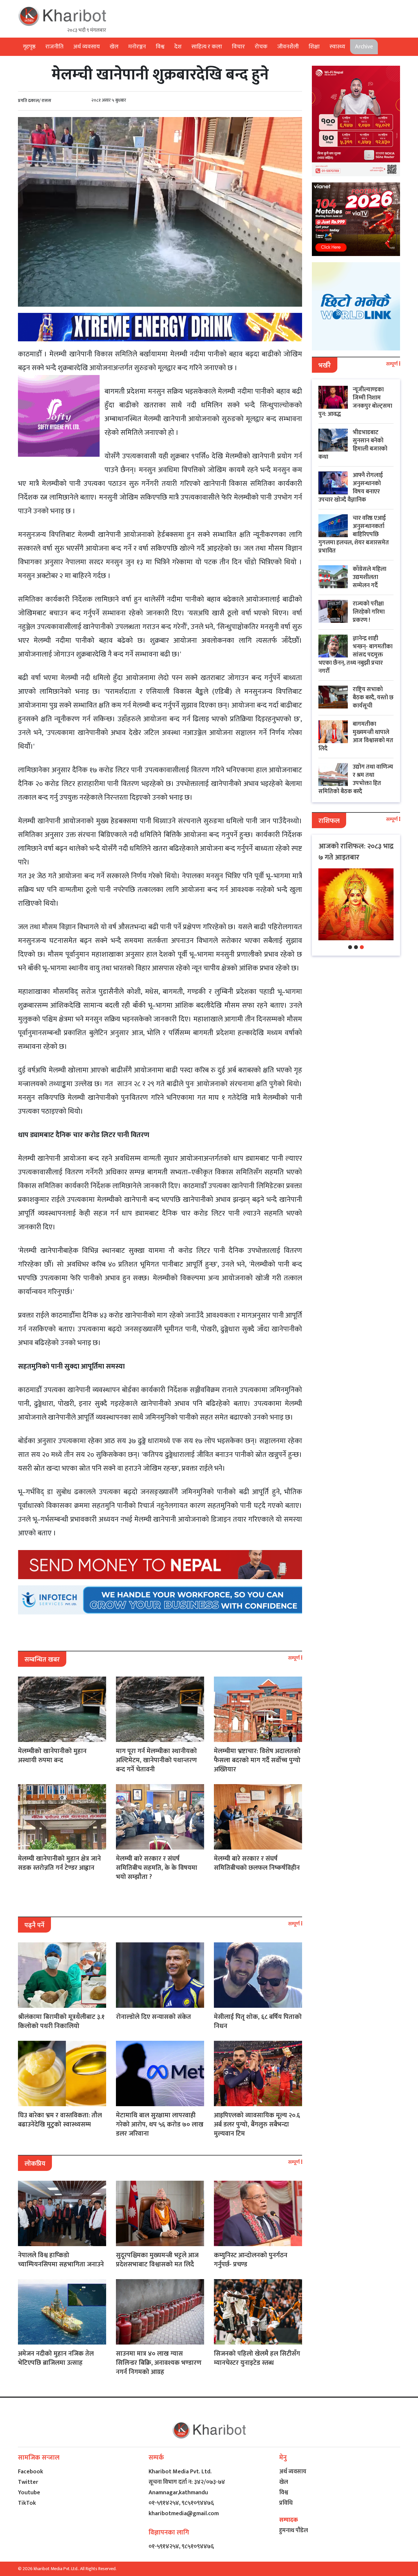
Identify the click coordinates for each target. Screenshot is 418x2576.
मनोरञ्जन (137, 47)
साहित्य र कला (207, 47)
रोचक (261, 47)
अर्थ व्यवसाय (87, 47)
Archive (364, 47)
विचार (238, 47)
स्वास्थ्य (337, 47)
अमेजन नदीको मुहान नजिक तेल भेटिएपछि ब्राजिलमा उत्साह (56, 2358)
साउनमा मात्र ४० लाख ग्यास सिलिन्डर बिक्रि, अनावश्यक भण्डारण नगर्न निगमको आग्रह (159, 2363)
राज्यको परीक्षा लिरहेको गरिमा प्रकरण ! (369, 612)
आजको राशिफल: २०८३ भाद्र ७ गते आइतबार (356, 852)
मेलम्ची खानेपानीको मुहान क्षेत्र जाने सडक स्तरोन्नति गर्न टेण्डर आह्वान (59, 1863)
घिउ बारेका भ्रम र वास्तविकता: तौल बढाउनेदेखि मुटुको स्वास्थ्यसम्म (60, 2120)
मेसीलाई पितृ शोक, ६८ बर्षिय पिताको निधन (258, 2022)
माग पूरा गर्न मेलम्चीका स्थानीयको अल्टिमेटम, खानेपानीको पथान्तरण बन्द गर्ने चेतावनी (156, 1760)
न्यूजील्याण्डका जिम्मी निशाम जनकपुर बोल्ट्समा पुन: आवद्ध (355, 402)
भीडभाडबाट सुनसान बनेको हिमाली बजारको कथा (353, 445)
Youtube (29, 2493)
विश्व (160, 47)
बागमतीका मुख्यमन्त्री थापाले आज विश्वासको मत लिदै (356, 736)
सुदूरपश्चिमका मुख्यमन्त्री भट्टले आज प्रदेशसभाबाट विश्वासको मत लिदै (157, 2260)
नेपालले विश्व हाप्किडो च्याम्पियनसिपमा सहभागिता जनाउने (61, 2260)
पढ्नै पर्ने (34, 1925)
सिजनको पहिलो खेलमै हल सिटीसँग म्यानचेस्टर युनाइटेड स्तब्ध (257, 2358)
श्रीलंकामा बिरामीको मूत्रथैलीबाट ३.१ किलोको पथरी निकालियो (61, 2022)
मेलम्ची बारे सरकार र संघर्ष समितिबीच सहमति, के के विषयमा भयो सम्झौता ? (157, 1868)
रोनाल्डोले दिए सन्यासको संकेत (153, 2017)
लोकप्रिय (35, 2164)
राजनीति (54, 47)
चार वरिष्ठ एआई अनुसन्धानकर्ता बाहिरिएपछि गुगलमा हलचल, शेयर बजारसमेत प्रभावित (354, 535)
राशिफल (329, 821)
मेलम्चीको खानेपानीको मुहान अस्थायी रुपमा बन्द (52, 1756)
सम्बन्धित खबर (42, 1660)
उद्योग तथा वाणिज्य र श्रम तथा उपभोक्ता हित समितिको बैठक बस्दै (356, 779)
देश (178, 47)
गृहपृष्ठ (29, 47)
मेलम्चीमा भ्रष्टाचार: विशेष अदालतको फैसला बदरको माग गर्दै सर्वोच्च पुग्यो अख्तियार (257, 1760)
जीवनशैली (288, 47)
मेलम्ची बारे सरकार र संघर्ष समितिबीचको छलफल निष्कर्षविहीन (257, 1863)
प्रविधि (286, 2503)
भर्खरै (325, 366)
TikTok (27, 2503)
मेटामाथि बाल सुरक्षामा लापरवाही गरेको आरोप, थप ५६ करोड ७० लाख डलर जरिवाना (160, 2124)
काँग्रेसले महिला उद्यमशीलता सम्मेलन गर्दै (370, 577)
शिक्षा (314, 47)
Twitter (28, 2482)
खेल (114, 47)
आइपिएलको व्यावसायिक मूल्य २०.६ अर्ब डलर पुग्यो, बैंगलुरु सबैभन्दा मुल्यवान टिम (257, 2124)
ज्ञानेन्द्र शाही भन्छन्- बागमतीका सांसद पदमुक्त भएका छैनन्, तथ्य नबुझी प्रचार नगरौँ (355, 655)
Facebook (31, 2472)
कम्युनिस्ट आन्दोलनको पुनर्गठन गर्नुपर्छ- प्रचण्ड (251, 2260)
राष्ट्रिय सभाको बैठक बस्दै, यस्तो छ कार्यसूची (373, 698)
